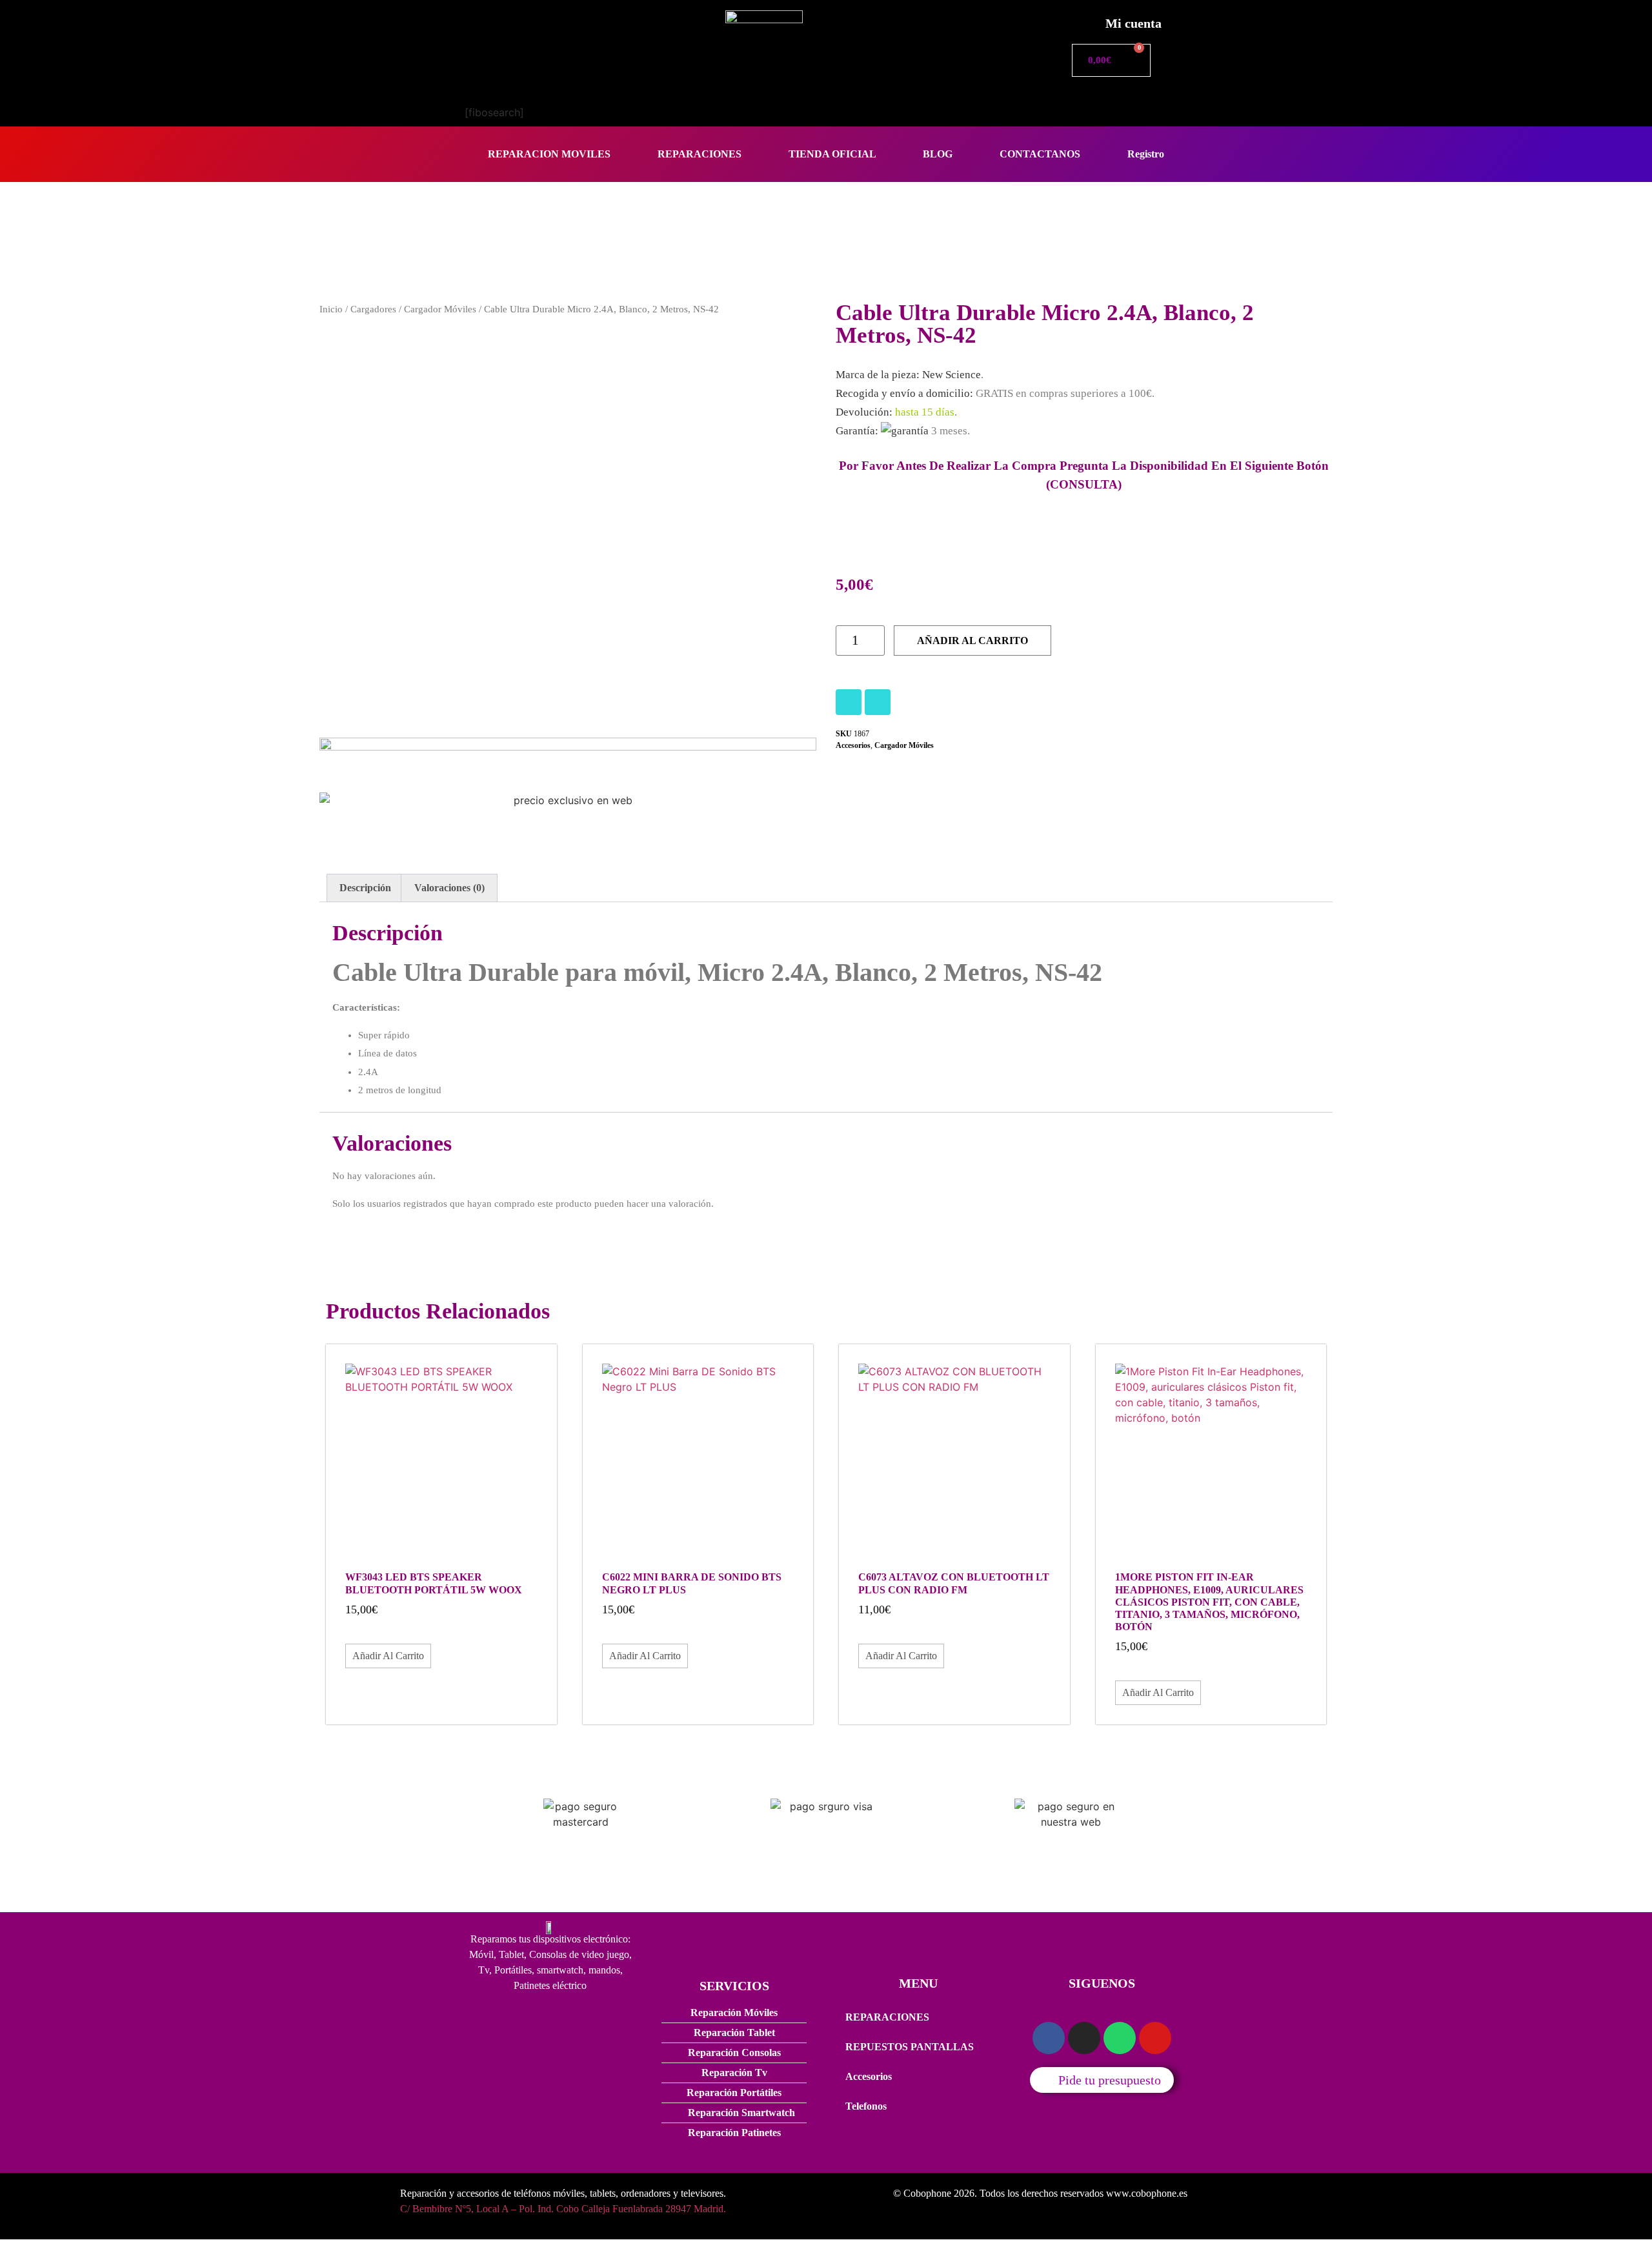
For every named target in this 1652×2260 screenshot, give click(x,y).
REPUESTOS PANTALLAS (910, 2047)
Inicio (331, 309)
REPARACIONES (700, 154)
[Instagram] (849, 702)
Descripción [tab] (365, 888)
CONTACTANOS (1040, 154)
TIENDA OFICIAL (832, 154)
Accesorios (853, 745)
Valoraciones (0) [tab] (449, 888)
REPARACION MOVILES (549, 154)
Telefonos (866, 2106)
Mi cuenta (1133, 23)
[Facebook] (878, 702)
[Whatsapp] (1120, 2038)
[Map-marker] (1155, 2038)
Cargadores (373, 309)
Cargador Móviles (440, 309)
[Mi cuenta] (1081, 20)
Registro (1146, 154)
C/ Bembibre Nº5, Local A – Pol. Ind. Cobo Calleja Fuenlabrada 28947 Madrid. (563, 2209)
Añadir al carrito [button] (388, 1656)
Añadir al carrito (972, 641)
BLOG (938, 154)
